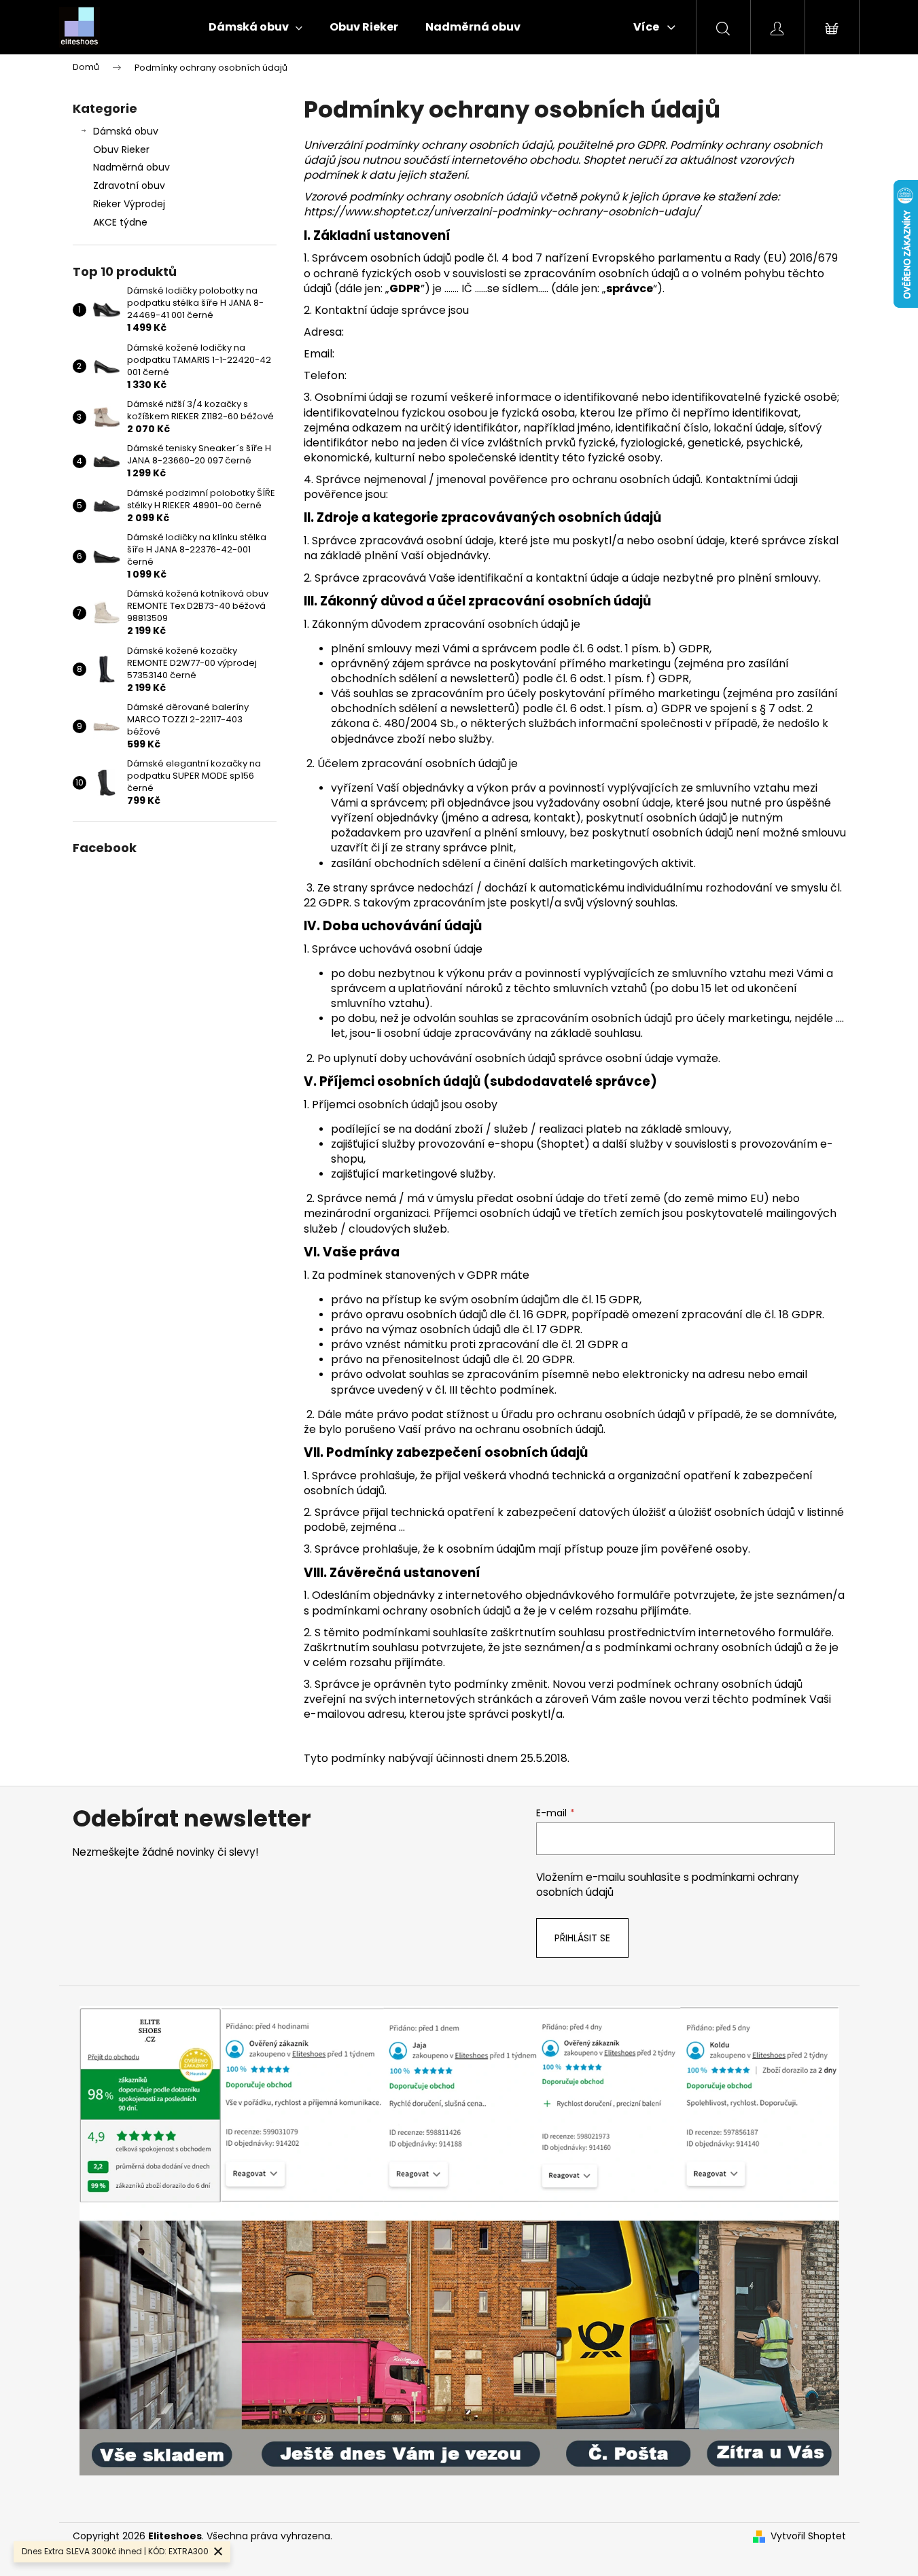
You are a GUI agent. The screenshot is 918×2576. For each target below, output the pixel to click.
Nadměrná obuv (131, 167)
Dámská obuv (126, 131)
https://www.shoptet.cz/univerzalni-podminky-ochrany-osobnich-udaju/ (502, 212)
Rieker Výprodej (129, 204)
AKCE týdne (120, 222)
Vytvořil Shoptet (808, 2536)
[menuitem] (255, 27)
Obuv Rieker (121, 149)
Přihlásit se (582, 1938)
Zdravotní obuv (129, 186)
